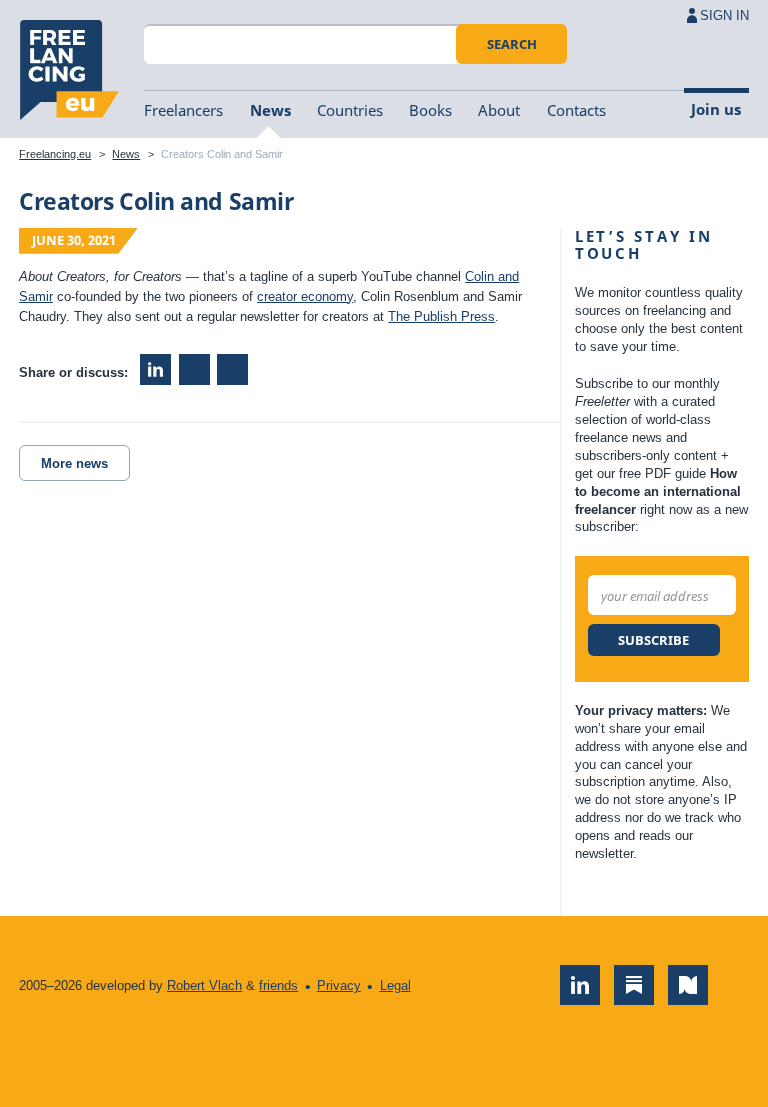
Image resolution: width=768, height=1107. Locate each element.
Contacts (576, 110)
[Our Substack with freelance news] (634, 985)
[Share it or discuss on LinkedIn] (155, 369)
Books (430, 110)
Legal (395, 985)
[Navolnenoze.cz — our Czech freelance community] (688, 985)
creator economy (305, 296)
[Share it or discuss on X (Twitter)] (232, 369)
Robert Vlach (204, 985)
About (499, 110)
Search (512, 44)
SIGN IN (724, 15)
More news (74, 463)
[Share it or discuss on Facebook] (194, 369)
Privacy (339, 985)
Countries (350, 110)
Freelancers (183, 110)
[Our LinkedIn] (580, 985)
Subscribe (653, 640)
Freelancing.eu (69, 70)
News (270, 110)
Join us (716, 109)
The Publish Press (441, 316)
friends (278, 985)
